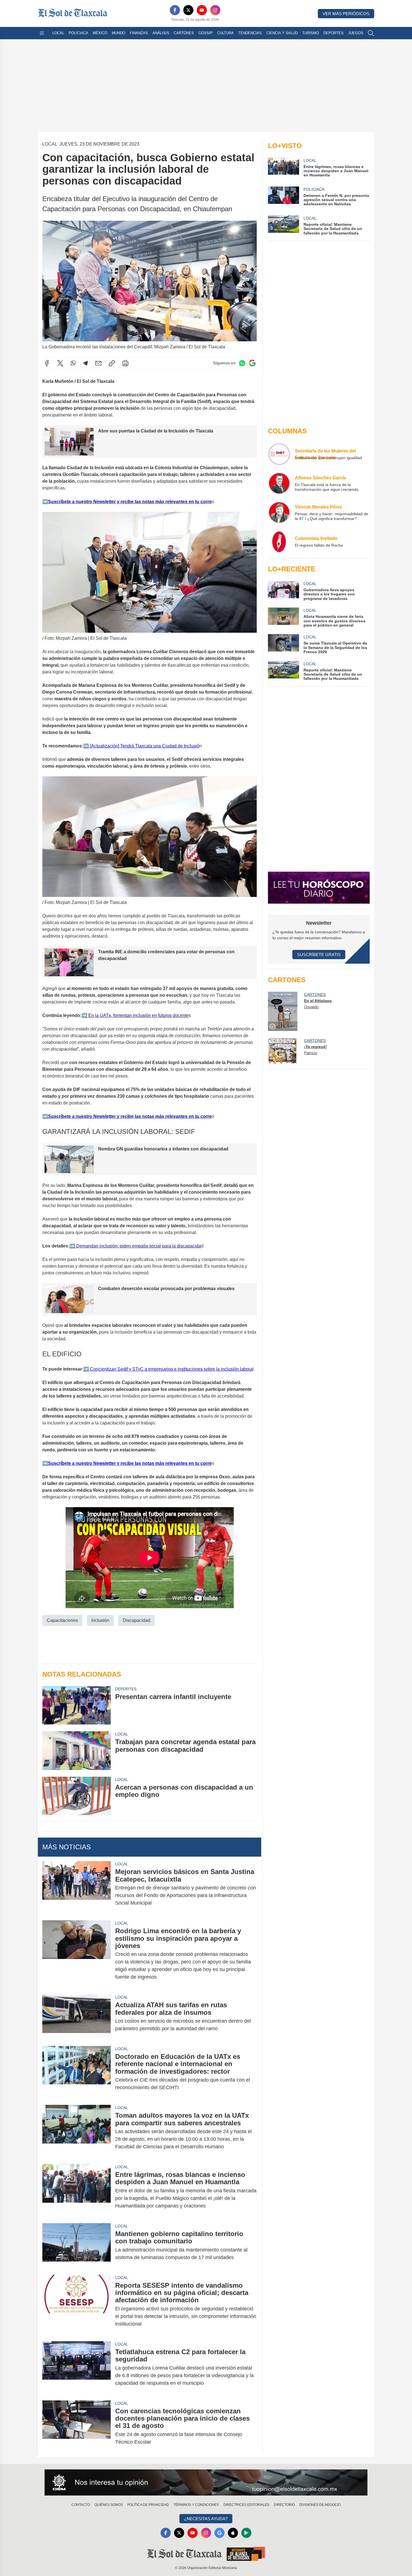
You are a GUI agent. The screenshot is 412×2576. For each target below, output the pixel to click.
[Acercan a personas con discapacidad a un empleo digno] (77, 1796)
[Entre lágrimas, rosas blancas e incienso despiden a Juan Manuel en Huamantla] (77, 2190)
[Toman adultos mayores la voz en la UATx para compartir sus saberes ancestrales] (77, 2131)
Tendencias (250, 33)
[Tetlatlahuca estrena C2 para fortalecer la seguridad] (77, 2367)
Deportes (334, 33)
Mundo (119, 33)
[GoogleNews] (219, 2533)
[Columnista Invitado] (279, 542)
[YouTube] (202, 10)
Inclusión (100, 1620)
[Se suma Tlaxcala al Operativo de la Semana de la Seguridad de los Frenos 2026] (283, 644)
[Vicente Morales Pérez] (279, 512)
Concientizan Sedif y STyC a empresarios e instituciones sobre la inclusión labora (171, 1369)
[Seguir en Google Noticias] (252, 363)
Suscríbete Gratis (319, 955)
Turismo (311, 33)
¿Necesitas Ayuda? (206, 2519)
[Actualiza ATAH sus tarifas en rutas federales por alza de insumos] (77, 2017)
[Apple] (233, 2533)
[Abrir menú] (42, 33)
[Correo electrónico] (98, 363)
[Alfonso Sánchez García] (279, 483)
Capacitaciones (62, 1620)
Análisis (161, 33)
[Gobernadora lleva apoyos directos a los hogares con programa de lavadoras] (283, 591)
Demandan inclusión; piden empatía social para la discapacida (138, 1246)
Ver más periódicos (346, 14)
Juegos (356, 33)
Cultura (225, 33)
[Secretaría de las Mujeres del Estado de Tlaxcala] (279, 454)
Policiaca (78, 33)
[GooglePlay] (246, 2533)
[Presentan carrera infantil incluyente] (77, 1705)
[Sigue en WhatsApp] (242, 363)
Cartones (184, 33)
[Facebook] (175, 10)
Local (58, 33)
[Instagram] (215, 10)
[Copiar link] (112, 363)
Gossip (206, 33)
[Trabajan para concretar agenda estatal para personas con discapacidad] (77, 1750)
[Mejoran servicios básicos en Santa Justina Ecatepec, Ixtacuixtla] (77, 1887)
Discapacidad (136, 1620)
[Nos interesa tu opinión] (206, 2483)
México (100, 33)
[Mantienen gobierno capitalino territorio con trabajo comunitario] (77, 2246)
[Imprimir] (125, 363)
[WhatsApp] (73, 363)
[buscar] (371, 33)
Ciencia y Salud (282, 33)
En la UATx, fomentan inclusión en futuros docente (138, 1015)
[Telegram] (85, 363)
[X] (188, 10)
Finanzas (139, 33)
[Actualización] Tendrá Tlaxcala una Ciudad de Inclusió (144, 746)
